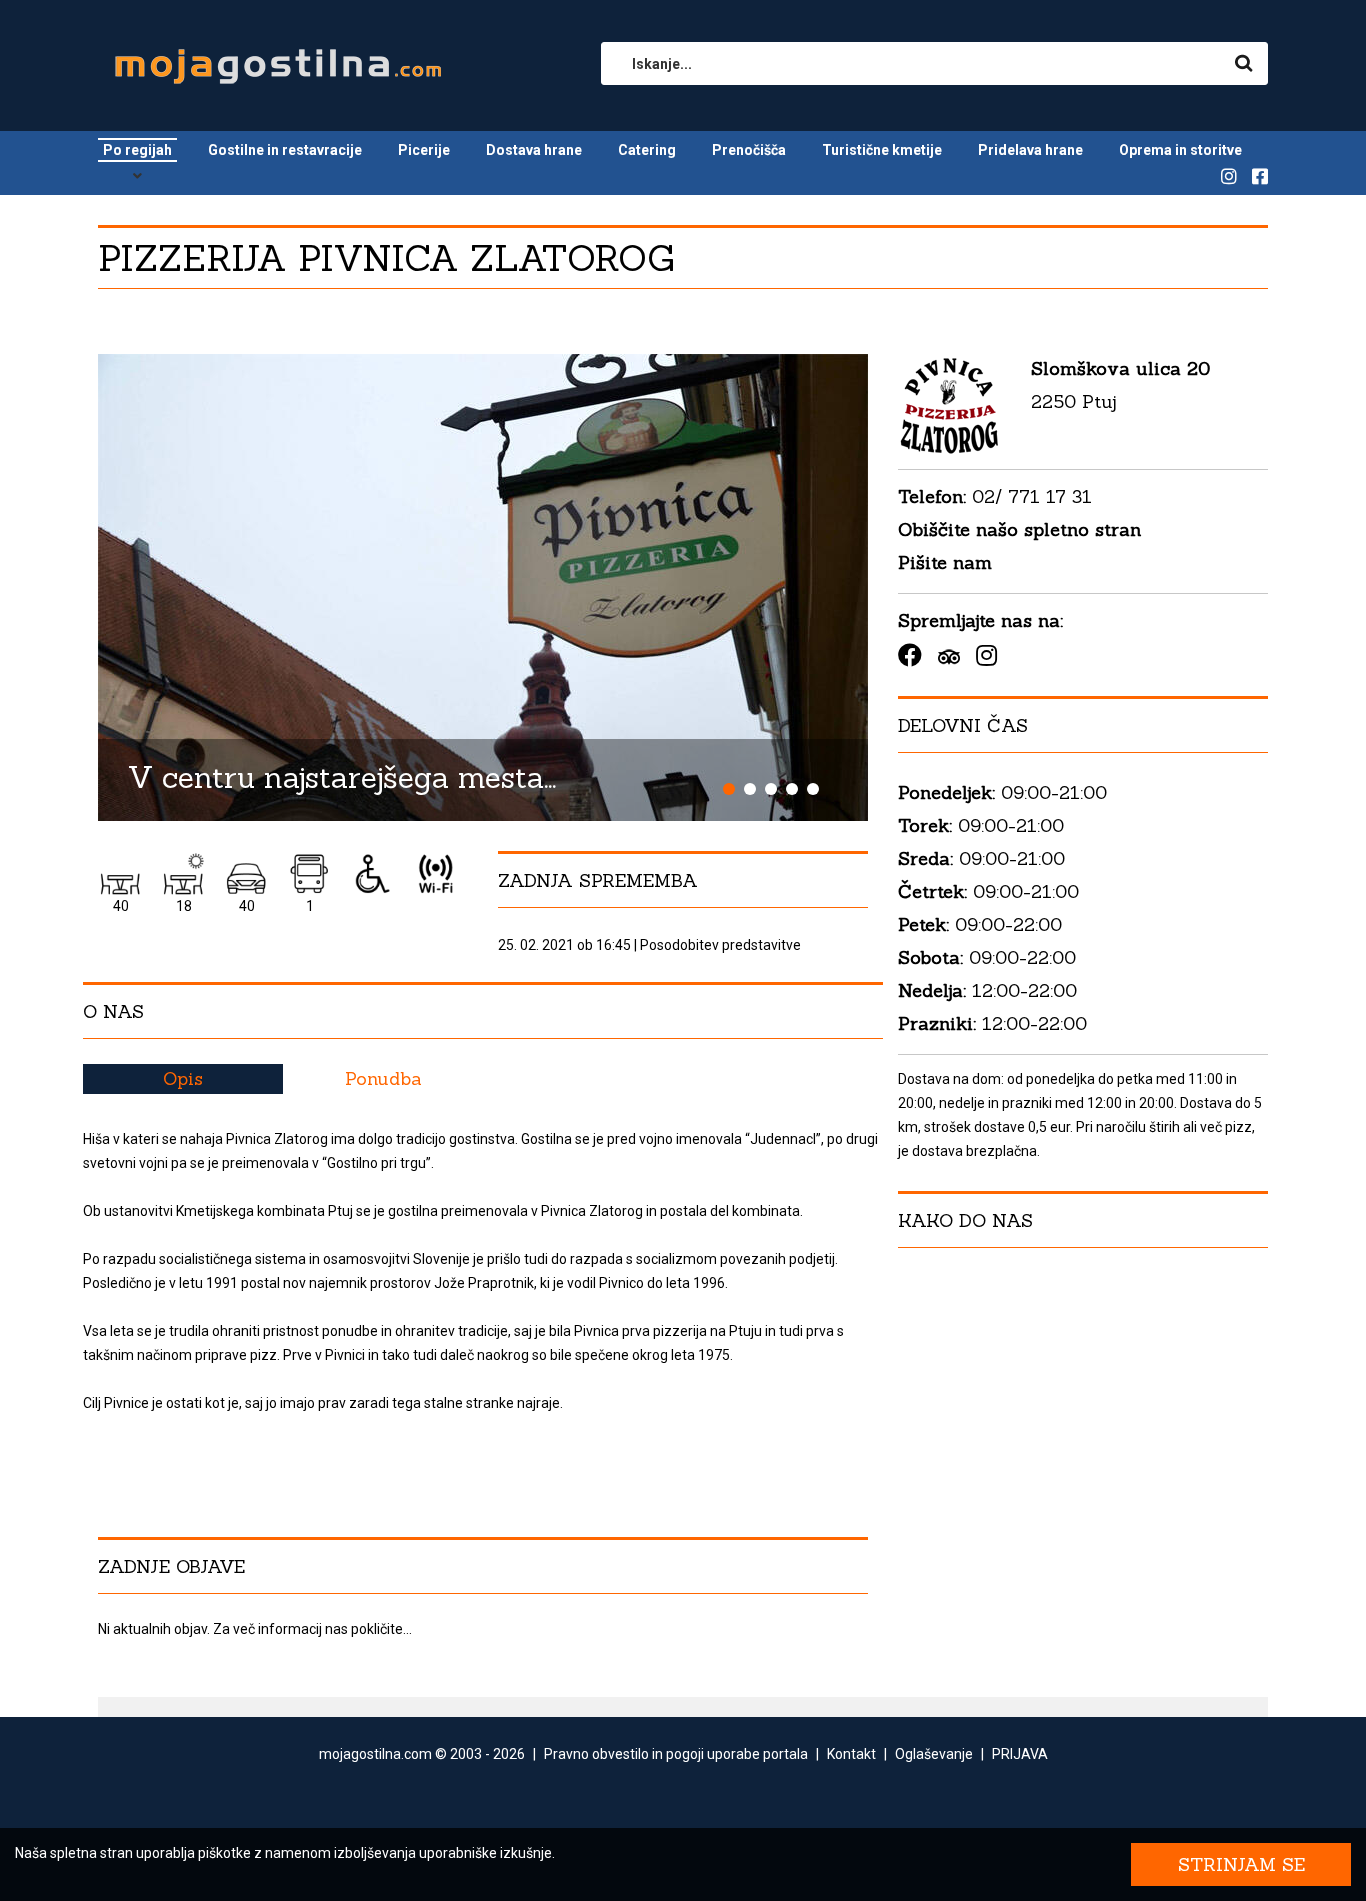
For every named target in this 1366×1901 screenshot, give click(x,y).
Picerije (424, 150)
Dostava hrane (534, 150)
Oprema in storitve (1180, 150)
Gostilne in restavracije (285, 150)
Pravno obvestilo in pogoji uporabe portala (676, 1754)
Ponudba (383, 1078)
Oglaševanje (934, 1754)
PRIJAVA (1020, 1754)
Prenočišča (749, 150)
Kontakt (851, 1754)
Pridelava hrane (1030, 150)
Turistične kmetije (882, 150)
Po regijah (137, 150)
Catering (647, 150)
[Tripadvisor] (949, 655)
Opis (183, 1078)
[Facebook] (910, 655)
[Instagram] (986, 655)
